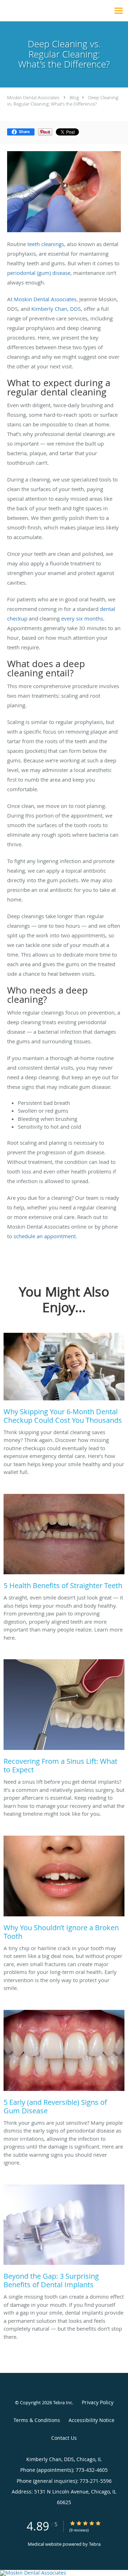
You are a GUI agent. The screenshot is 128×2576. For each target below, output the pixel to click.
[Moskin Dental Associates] (64, 2573)
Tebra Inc (63, 2402)
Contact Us (64, 2438)
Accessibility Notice (92, 2420)
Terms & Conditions (37, 2420)
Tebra (95, 2544)
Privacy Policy (98, 2402)
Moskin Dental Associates (33, 97)
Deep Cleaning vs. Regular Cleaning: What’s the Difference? (63, 101)
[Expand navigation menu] (119, 11)
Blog (74, 97)
